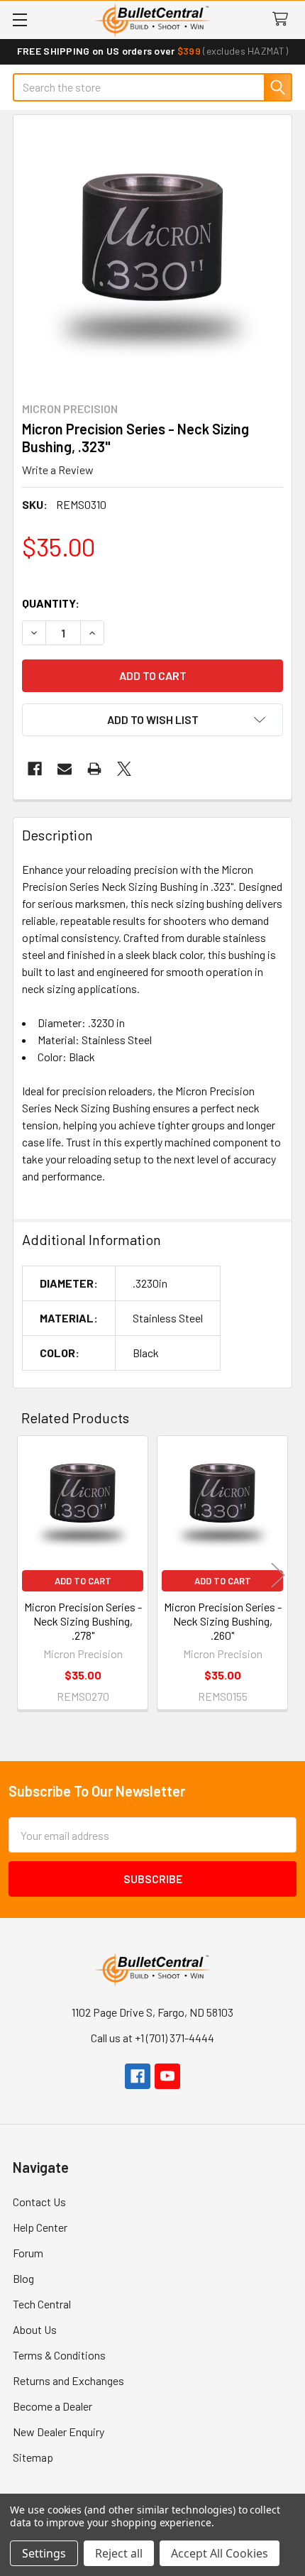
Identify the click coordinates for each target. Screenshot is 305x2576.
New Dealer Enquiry (59, 2432)
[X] (124, 769)
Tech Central (42, 2304)
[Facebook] (35, 769)
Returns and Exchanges (68, 2380)
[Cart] (283, 20)
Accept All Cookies (220, 2553)
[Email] (65, 769)
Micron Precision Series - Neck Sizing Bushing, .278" (83, 1621)
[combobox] (152, 87)
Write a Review (58, 470)
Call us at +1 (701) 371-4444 (152, 2038)
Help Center (40, 2227)
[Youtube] (167, 2076)
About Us (35, 2329)
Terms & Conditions (59, 2355)
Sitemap (33, 2457)
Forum (28, 2253)
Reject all (119, 2553)
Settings (44, 2553)
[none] (152, 254)
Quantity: (51, 603)
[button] (152, 720)
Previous (27, 1575)
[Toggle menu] (20, 20)
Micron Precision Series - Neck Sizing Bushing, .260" (223, 1621)
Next (278, 1575)
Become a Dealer (52, 2406)
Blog (23, 2278)
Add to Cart (83, 1581)
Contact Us (39, 2202)
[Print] (94, 769)
